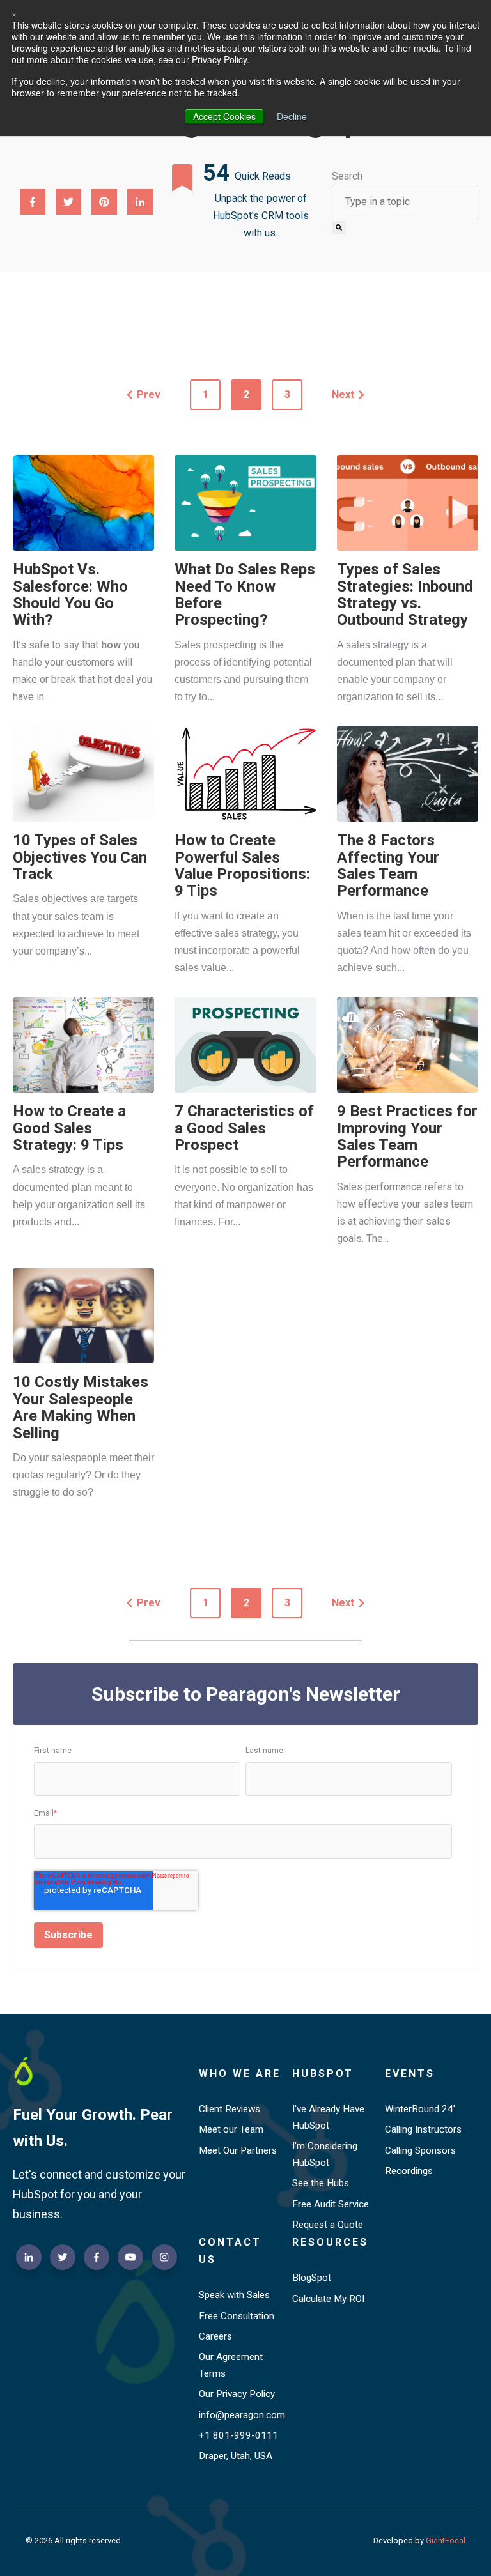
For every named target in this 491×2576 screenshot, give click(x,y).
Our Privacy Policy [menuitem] (237, 2394)
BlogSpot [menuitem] (312, 2278)
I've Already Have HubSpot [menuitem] (328, 2117)
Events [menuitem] (410, 2074)
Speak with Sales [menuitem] (234, 2295)
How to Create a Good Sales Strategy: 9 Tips (69, 1128)
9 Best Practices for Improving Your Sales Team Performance (407, 1136)
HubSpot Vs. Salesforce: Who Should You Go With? (70, 594)
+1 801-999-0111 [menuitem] (238, 2435)
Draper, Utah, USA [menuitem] (236, 2456)
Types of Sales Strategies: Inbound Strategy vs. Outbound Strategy (405, 594)
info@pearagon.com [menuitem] (240, 2415)
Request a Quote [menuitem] (328, 2225)
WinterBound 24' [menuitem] (420, 2109)
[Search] (339, 227)
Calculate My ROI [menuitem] (328, 2299)
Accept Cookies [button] (224, 116)
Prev (149, 395)
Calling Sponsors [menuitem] (420, 2150)
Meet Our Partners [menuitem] (238, 2150)
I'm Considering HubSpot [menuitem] (325, 2154)
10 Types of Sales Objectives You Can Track (80, 857)
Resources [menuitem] (330, 2242)
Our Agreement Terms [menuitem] (231, 2365)
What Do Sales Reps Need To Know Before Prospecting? (245, 594)
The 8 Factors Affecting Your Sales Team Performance (388, 865)
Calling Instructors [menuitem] (423, 2129)
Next (343, 395)
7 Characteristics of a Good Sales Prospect (244, 1128)
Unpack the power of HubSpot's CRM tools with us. (261, 216)
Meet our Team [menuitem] (231, 2129)
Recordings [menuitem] (409, 2171)
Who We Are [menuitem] (240, 2074)
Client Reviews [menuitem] (230, 2109)
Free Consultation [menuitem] (237, 2316)
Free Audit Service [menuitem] (331, 2204)
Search (347, 176)
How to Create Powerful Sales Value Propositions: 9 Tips (242, 865)
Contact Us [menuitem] (230, 2251)
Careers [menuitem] (215, 2336)
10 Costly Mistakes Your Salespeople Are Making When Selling (81, 1407)
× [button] (14, 13)
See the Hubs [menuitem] (321, 2183)
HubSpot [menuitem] (323, 2074)
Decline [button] (292, 116)
